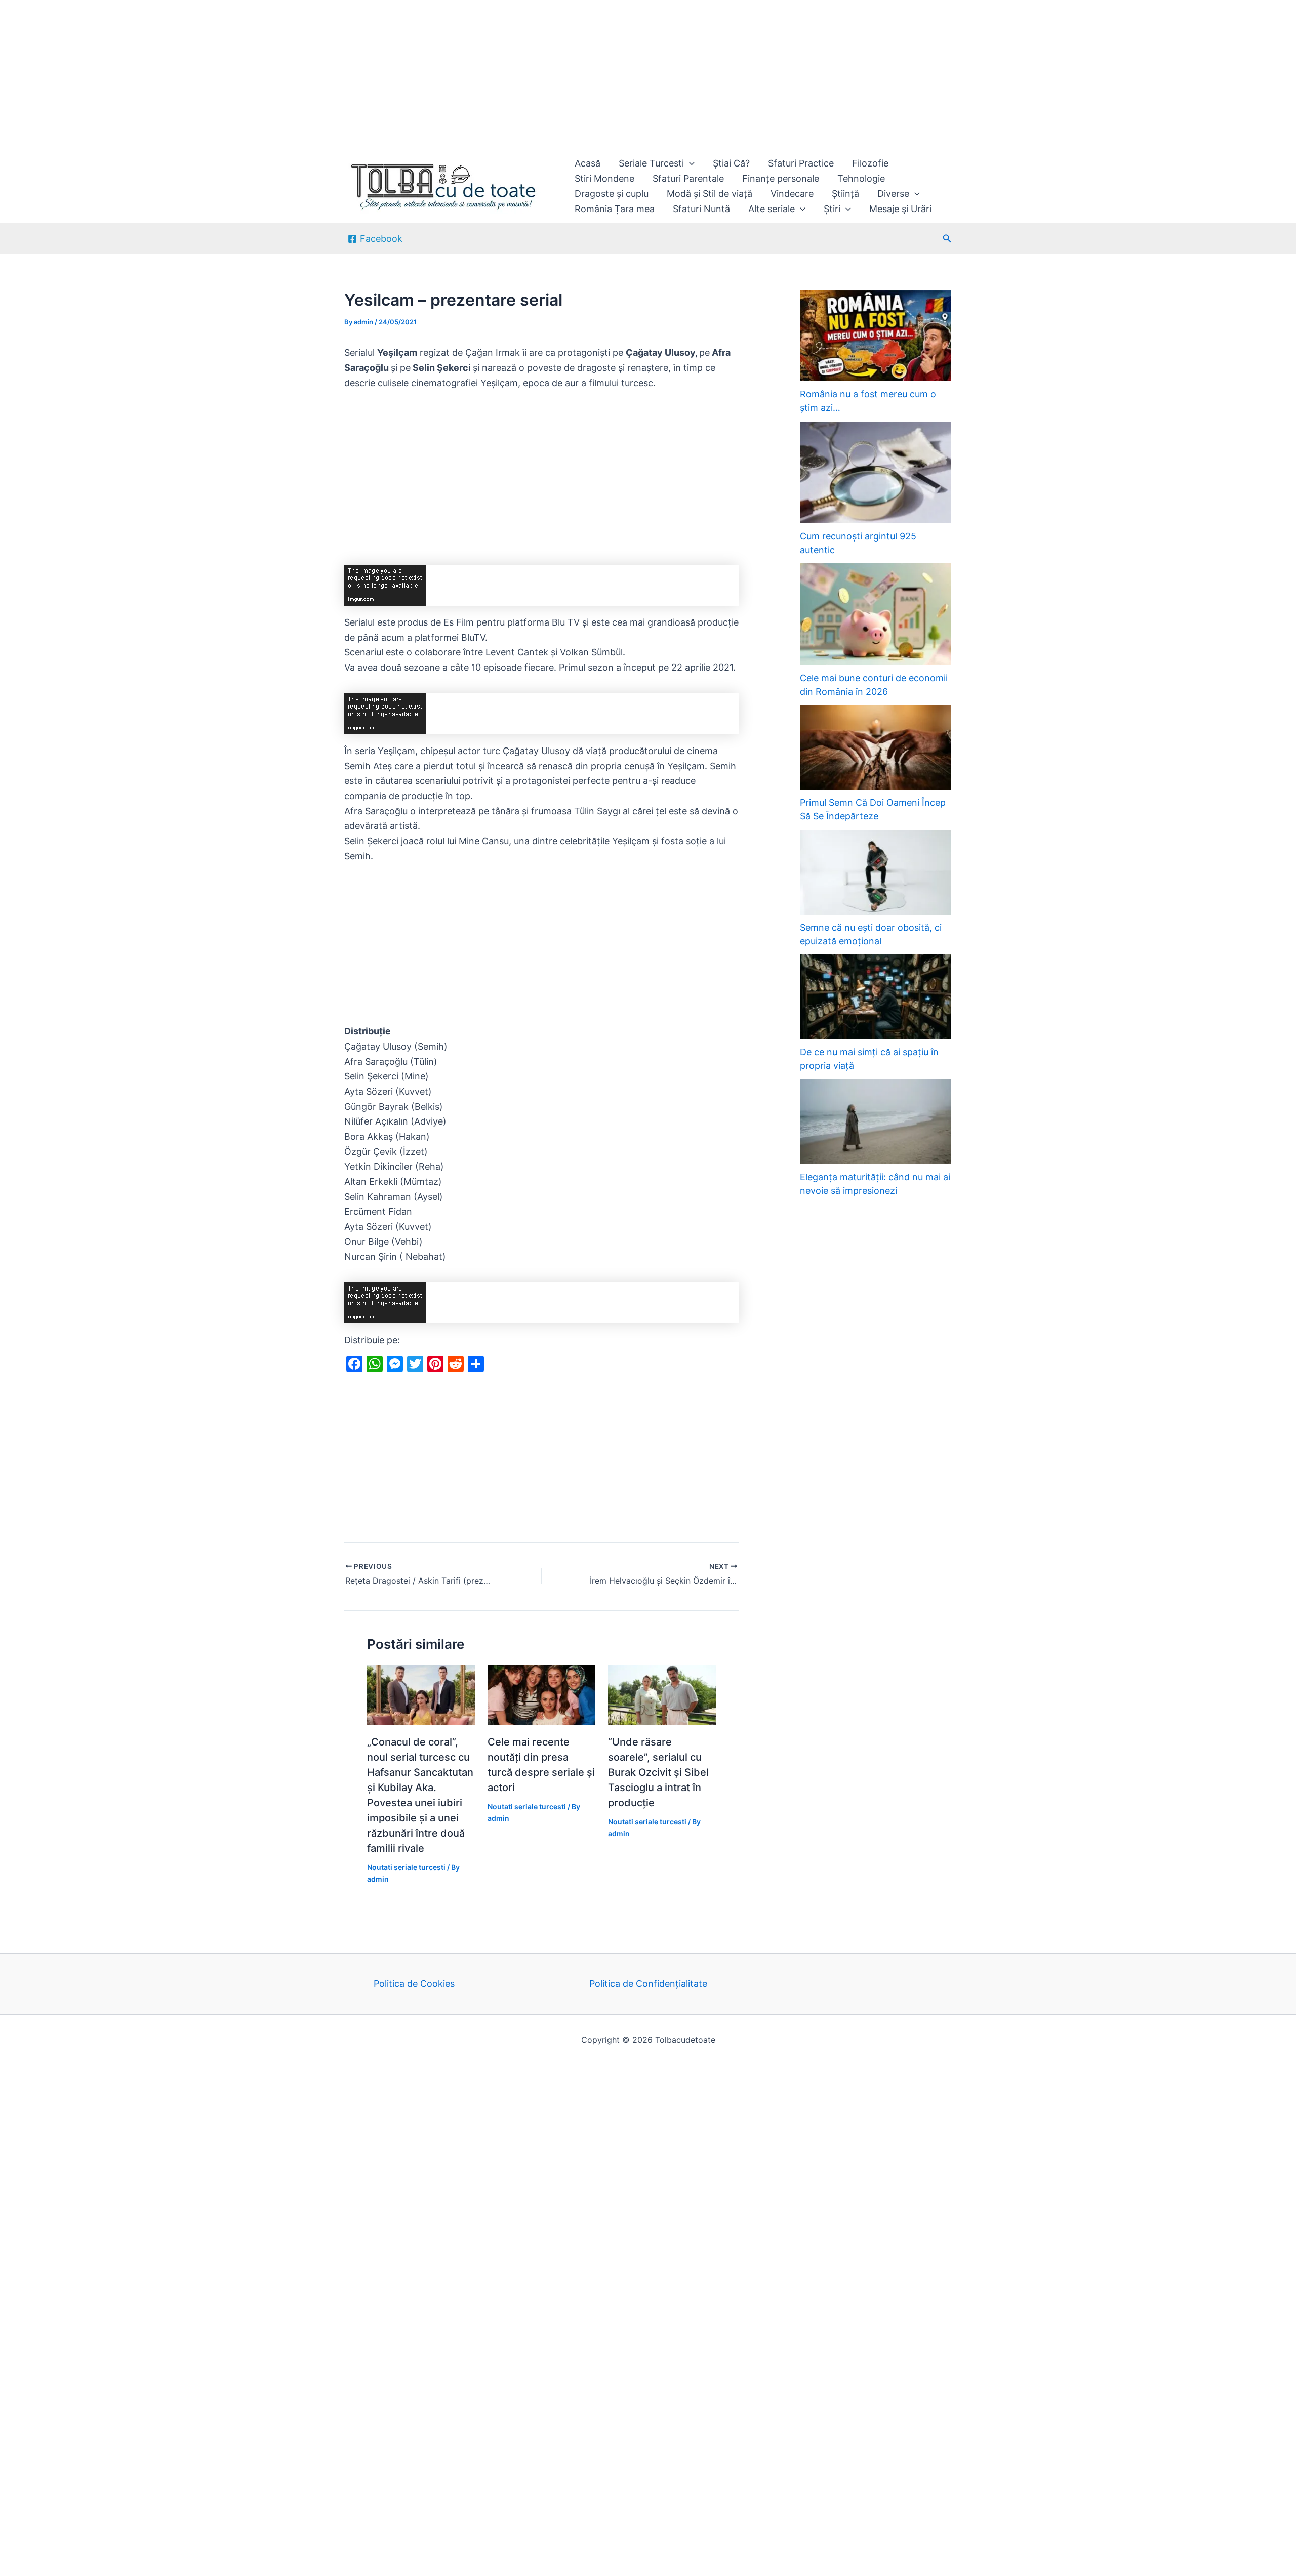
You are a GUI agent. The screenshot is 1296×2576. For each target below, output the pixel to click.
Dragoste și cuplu (612, 194)
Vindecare (792, 194)
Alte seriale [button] (772, 209)
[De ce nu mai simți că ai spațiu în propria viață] (876, 997)
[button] (689, 163)
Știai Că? (731, 163)
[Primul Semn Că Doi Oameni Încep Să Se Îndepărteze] (876, 748)
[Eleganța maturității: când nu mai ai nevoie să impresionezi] (876, 1122)
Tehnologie (861, 178)
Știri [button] (832, 209)
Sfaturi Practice (801, 163)
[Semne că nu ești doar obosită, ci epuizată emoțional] (876, 872)
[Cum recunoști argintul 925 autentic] (876, 472)
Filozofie (870, 163)
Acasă (588, 163)
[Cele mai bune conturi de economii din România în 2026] (876, 614)
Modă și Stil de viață (710, 194)
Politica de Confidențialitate (648, 1984)
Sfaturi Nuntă (701, 209)
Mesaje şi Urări (900, 209)
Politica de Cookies (414, 1984)
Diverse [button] (893, 194)
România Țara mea (615, 209)
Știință (845, 194)
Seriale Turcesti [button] (651, 163)
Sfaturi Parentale (688, 178)
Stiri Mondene (604, 178)
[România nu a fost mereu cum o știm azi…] (876, 336)
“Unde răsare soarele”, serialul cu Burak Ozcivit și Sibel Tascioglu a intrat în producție (658, 1772)
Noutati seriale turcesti (406, 1867)
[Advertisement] (304, 75)
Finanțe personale (781, 178)
